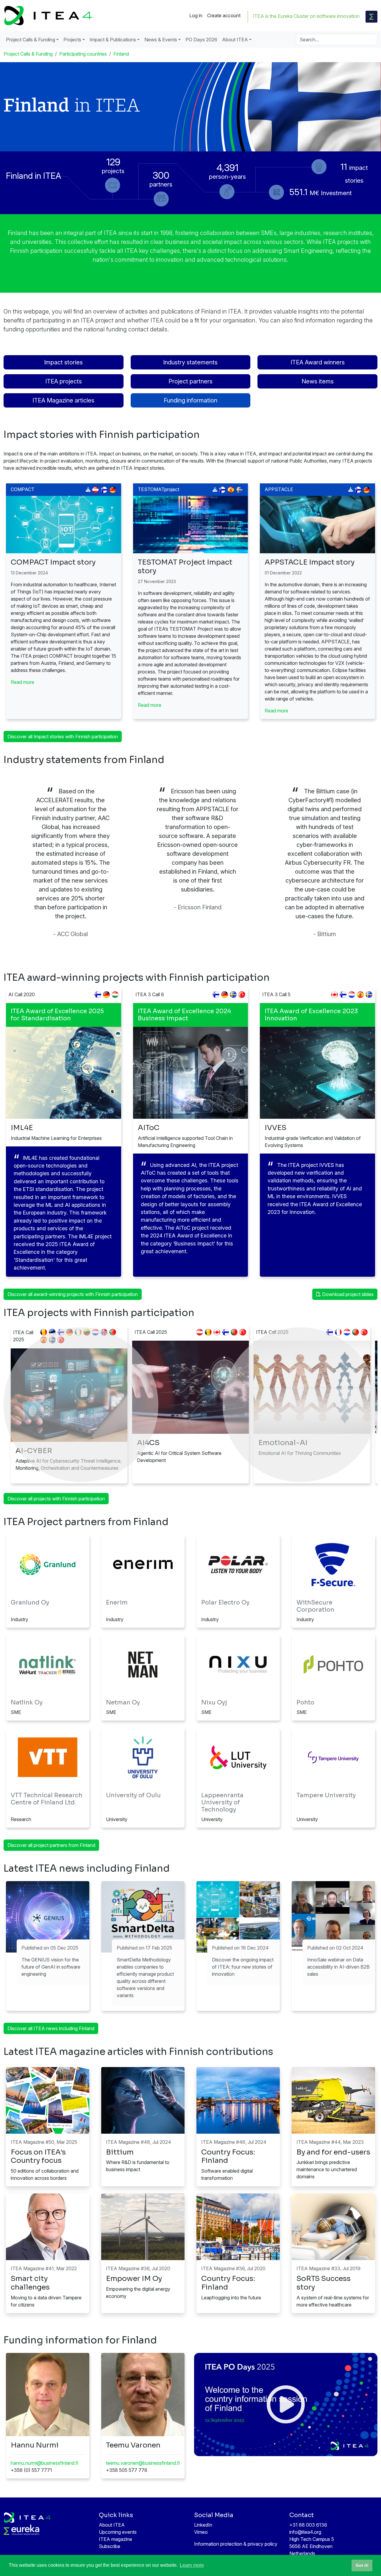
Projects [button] (72, 40)
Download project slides (347, 1294)
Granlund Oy (30, 1603)
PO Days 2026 (201, 40)
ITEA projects (64, 381)
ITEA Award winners (318, 362)
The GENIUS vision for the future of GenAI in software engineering (51, 1967)
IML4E (22, 1128)
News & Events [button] (161, 40)
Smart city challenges (30, 2283)
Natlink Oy (27, 1703)
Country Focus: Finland (228, 2156)
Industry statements (190, 362)
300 (161, 178)
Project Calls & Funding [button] (31, 40)
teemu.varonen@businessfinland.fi (143, 2463)
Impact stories (63, 362)
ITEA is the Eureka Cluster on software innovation (306, 16)
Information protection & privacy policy (236, 2544)
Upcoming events (118, 2532)
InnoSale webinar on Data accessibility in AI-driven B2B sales (338, 1967)
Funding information (190, 400)
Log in (196, 15)
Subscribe (110, 2546)
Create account (224, 15)
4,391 (227, 170)
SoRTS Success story (324, 2283)
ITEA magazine (115, 2539)
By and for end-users (333, 2152)
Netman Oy (123, 1703)
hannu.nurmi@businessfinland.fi (44, 2463)
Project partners (190, 381)
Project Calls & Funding (28, 54)
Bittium (120, 2152)
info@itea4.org (305, 2532)
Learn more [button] (192, 2565)
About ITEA (112, 2525)
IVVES (275, 1128)
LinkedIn (203, 2525)
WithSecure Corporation (315, 1606)
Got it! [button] (362, 2565)
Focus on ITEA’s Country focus (38, 2156)
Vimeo (201, 2532)
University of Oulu (133, 1795)
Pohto (305, 1703)
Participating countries (83, 54)
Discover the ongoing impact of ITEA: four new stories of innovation (243, 1967)
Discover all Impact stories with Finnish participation (63, 737)
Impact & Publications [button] (113, 40)
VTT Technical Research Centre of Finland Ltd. (47, 1799)
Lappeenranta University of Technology (222, 1802)
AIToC (149, 1128)
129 (113, 165)
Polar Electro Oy (225, 1603)
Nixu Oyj (214, 1703)
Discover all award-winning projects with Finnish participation (73, 1294)
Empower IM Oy (134, 2279)
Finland (121, 54)
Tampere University (326, 1795)
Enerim (117, 1603)
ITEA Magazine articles (63, 400)
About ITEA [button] (235, 40)
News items (318, 381)
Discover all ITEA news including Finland (51, 2028)
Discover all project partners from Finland (51, 1845)
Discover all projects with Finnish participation (56, 1499)
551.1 (321, 192)
